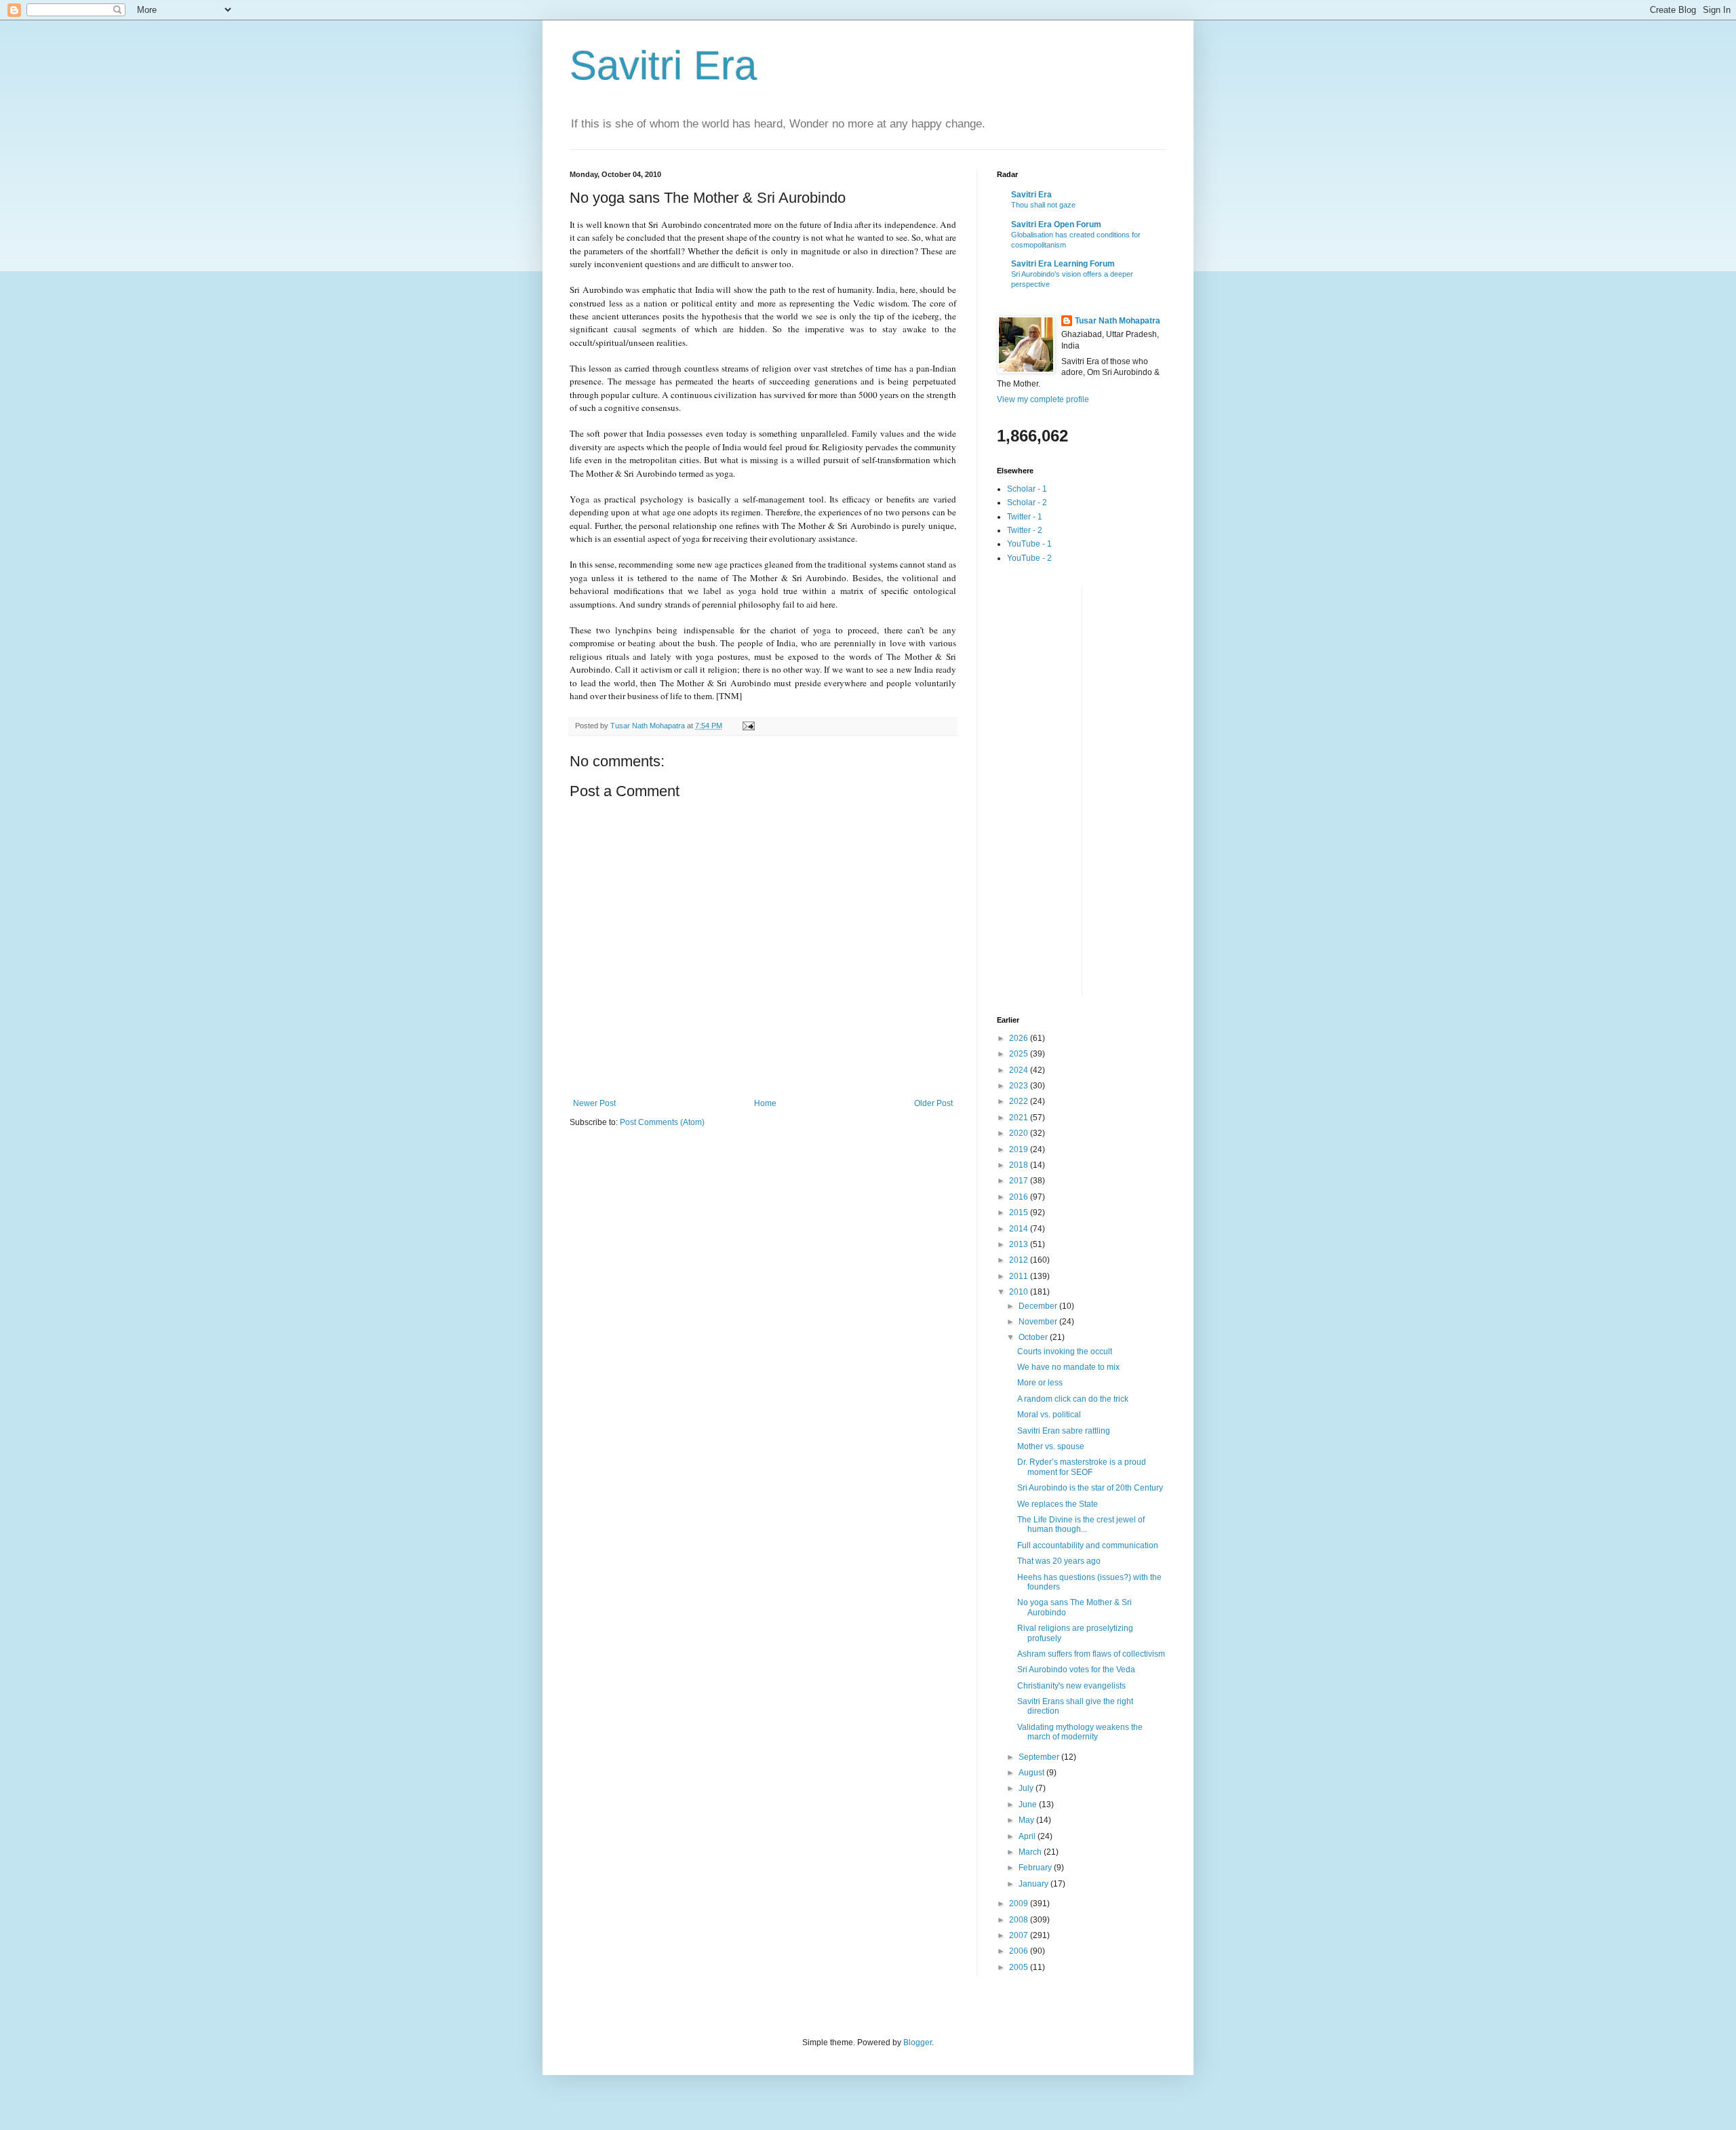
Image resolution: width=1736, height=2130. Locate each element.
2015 (1020, 1212)
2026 (1020, 1038)
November (1039, 1322)
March (1031, 1852)
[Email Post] (748, 726)
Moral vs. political (1049, 1415)
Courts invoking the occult (1065, 1352)
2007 (1020, 1935)
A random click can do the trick (1073, 1399)
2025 (1020, 1054)
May (1027, 1820)
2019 (1020, 1149)
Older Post (933, 1103)
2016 (1020, 1197)
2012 (1020, 1260)
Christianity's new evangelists (1071, 1686)
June (1029, 1804)
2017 (1020, 1181)
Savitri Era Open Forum (1056, 224)
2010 (1020, 1292)
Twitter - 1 (1025, 517)
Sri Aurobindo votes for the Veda (1076, 1670)
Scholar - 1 (1027, 489)
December (1039, 1306)
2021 (1020, 1118)
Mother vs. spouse (1051, 1446)
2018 (1020, 1165)
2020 (1020, 1133)
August (1032, 1773)
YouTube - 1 (1029, 544)
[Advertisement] (1051, 789)
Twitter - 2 (1025, 530)
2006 (1020, 1951)
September (1040, 1757)
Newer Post (594, 1103)
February (1036, 1868)
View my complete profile (1043, 399)
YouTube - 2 (1029, 558)
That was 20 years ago (1059, 1561)
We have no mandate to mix (1068, 1367)
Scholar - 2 (1027, 502)
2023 (1020, 1086)
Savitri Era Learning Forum (1063, 264)
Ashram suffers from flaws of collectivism (1091, 1654)
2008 (1020, 1920)
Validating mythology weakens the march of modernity (1080, 1732)
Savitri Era (663, 65)
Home (765, 1103)
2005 (1020, 1967)
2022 (1020, 1101)
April (1028, 1836)
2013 (1020, 1244)
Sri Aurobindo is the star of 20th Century (1090, 1488)
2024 (1020, 1070)
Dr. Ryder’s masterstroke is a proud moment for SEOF (1082, 1467)
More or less (1040, 1383)
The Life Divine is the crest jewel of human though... (1081, 1524)
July (1027, 1788)
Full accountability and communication (1088, 1545)
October (1034, 1337)
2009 (1020, 1904)
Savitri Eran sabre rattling (1064, 1431)
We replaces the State (1058, 1504)
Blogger (918, 2043)
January (1034, 1884)
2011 (1020, 1276)
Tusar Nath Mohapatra (1118, 321)
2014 (1020, 1229)
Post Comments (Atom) (662, 1122)
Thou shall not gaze (1043, 205)
